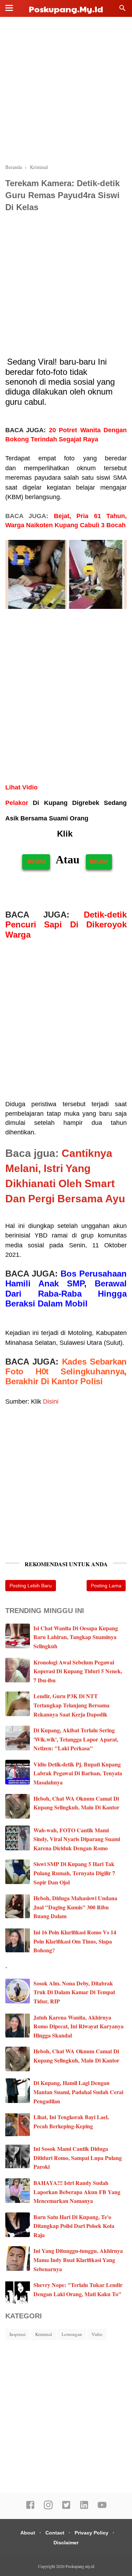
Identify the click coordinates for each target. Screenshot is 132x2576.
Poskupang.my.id (66, 9)
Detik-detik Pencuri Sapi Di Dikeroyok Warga (66, 925)
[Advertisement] (66, 91)
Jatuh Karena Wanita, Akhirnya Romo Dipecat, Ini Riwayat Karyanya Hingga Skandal (78, 2026)
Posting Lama (106, 1586)
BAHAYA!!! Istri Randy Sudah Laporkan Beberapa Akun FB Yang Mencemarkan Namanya (77, 2192)
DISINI (36, 861)
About (28, 2533)
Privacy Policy (92, 2533)
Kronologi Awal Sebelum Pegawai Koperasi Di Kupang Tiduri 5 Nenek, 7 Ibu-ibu (78, 1671)
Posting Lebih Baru (31, 1586)
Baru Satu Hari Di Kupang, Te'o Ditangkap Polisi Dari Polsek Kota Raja (74, 2226)
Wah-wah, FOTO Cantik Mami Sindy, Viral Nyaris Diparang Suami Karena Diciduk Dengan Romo (77, 1839)
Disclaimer (66, 2543)
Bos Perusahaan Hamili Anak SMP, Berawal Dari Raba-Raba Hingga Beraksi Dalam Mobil (66, 1289)
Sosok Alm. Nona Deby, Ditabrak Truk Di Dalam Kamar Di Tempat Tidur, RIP (74, 1992)
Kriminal (44, 2334)
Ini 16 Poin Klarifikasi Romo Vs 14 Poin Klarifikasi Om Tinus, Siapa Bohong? (75, 1941)
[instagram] (48, 2508)
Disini (52, 1402)
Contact (55, 2533)
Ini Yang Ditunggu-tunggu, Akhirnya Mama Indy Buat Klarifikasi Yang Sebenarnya (78, 2260)
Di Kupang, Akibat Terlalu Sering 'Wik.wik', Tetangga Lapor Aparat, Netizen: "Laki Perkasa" (76, 1739)
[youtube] (102, 2508)
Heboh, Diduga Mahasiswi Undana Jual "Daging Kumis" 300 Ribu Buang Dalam (75, 1907)
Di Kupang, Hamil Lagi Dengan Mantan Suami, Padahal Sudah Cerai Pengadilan (78, 2092)
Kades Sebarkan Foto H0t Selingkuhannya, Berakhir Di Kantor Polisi (66, 1372)
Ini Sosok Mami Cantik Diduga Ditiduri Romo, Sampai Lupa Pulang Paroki (78, 2158)
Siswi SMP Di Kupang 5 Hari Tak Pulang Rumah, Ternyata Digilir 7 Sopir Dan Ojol (74, 1873)
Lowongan (72, 2334)
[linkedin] (84, 2508)
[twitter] (66, 2508)
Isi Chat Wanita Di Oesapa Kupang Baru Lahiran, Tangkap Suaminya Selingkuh (76, 1637)
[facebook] (30, 2508)
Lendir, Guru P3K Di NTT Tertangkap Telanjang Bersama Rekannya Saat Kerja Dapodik (71, 1705)
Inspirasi (18, 2334)
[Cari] (122, 10)
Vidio (97, 2334)
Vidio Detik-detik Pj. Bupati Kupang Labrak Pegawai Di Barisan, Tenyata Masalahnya (78, 1773)
